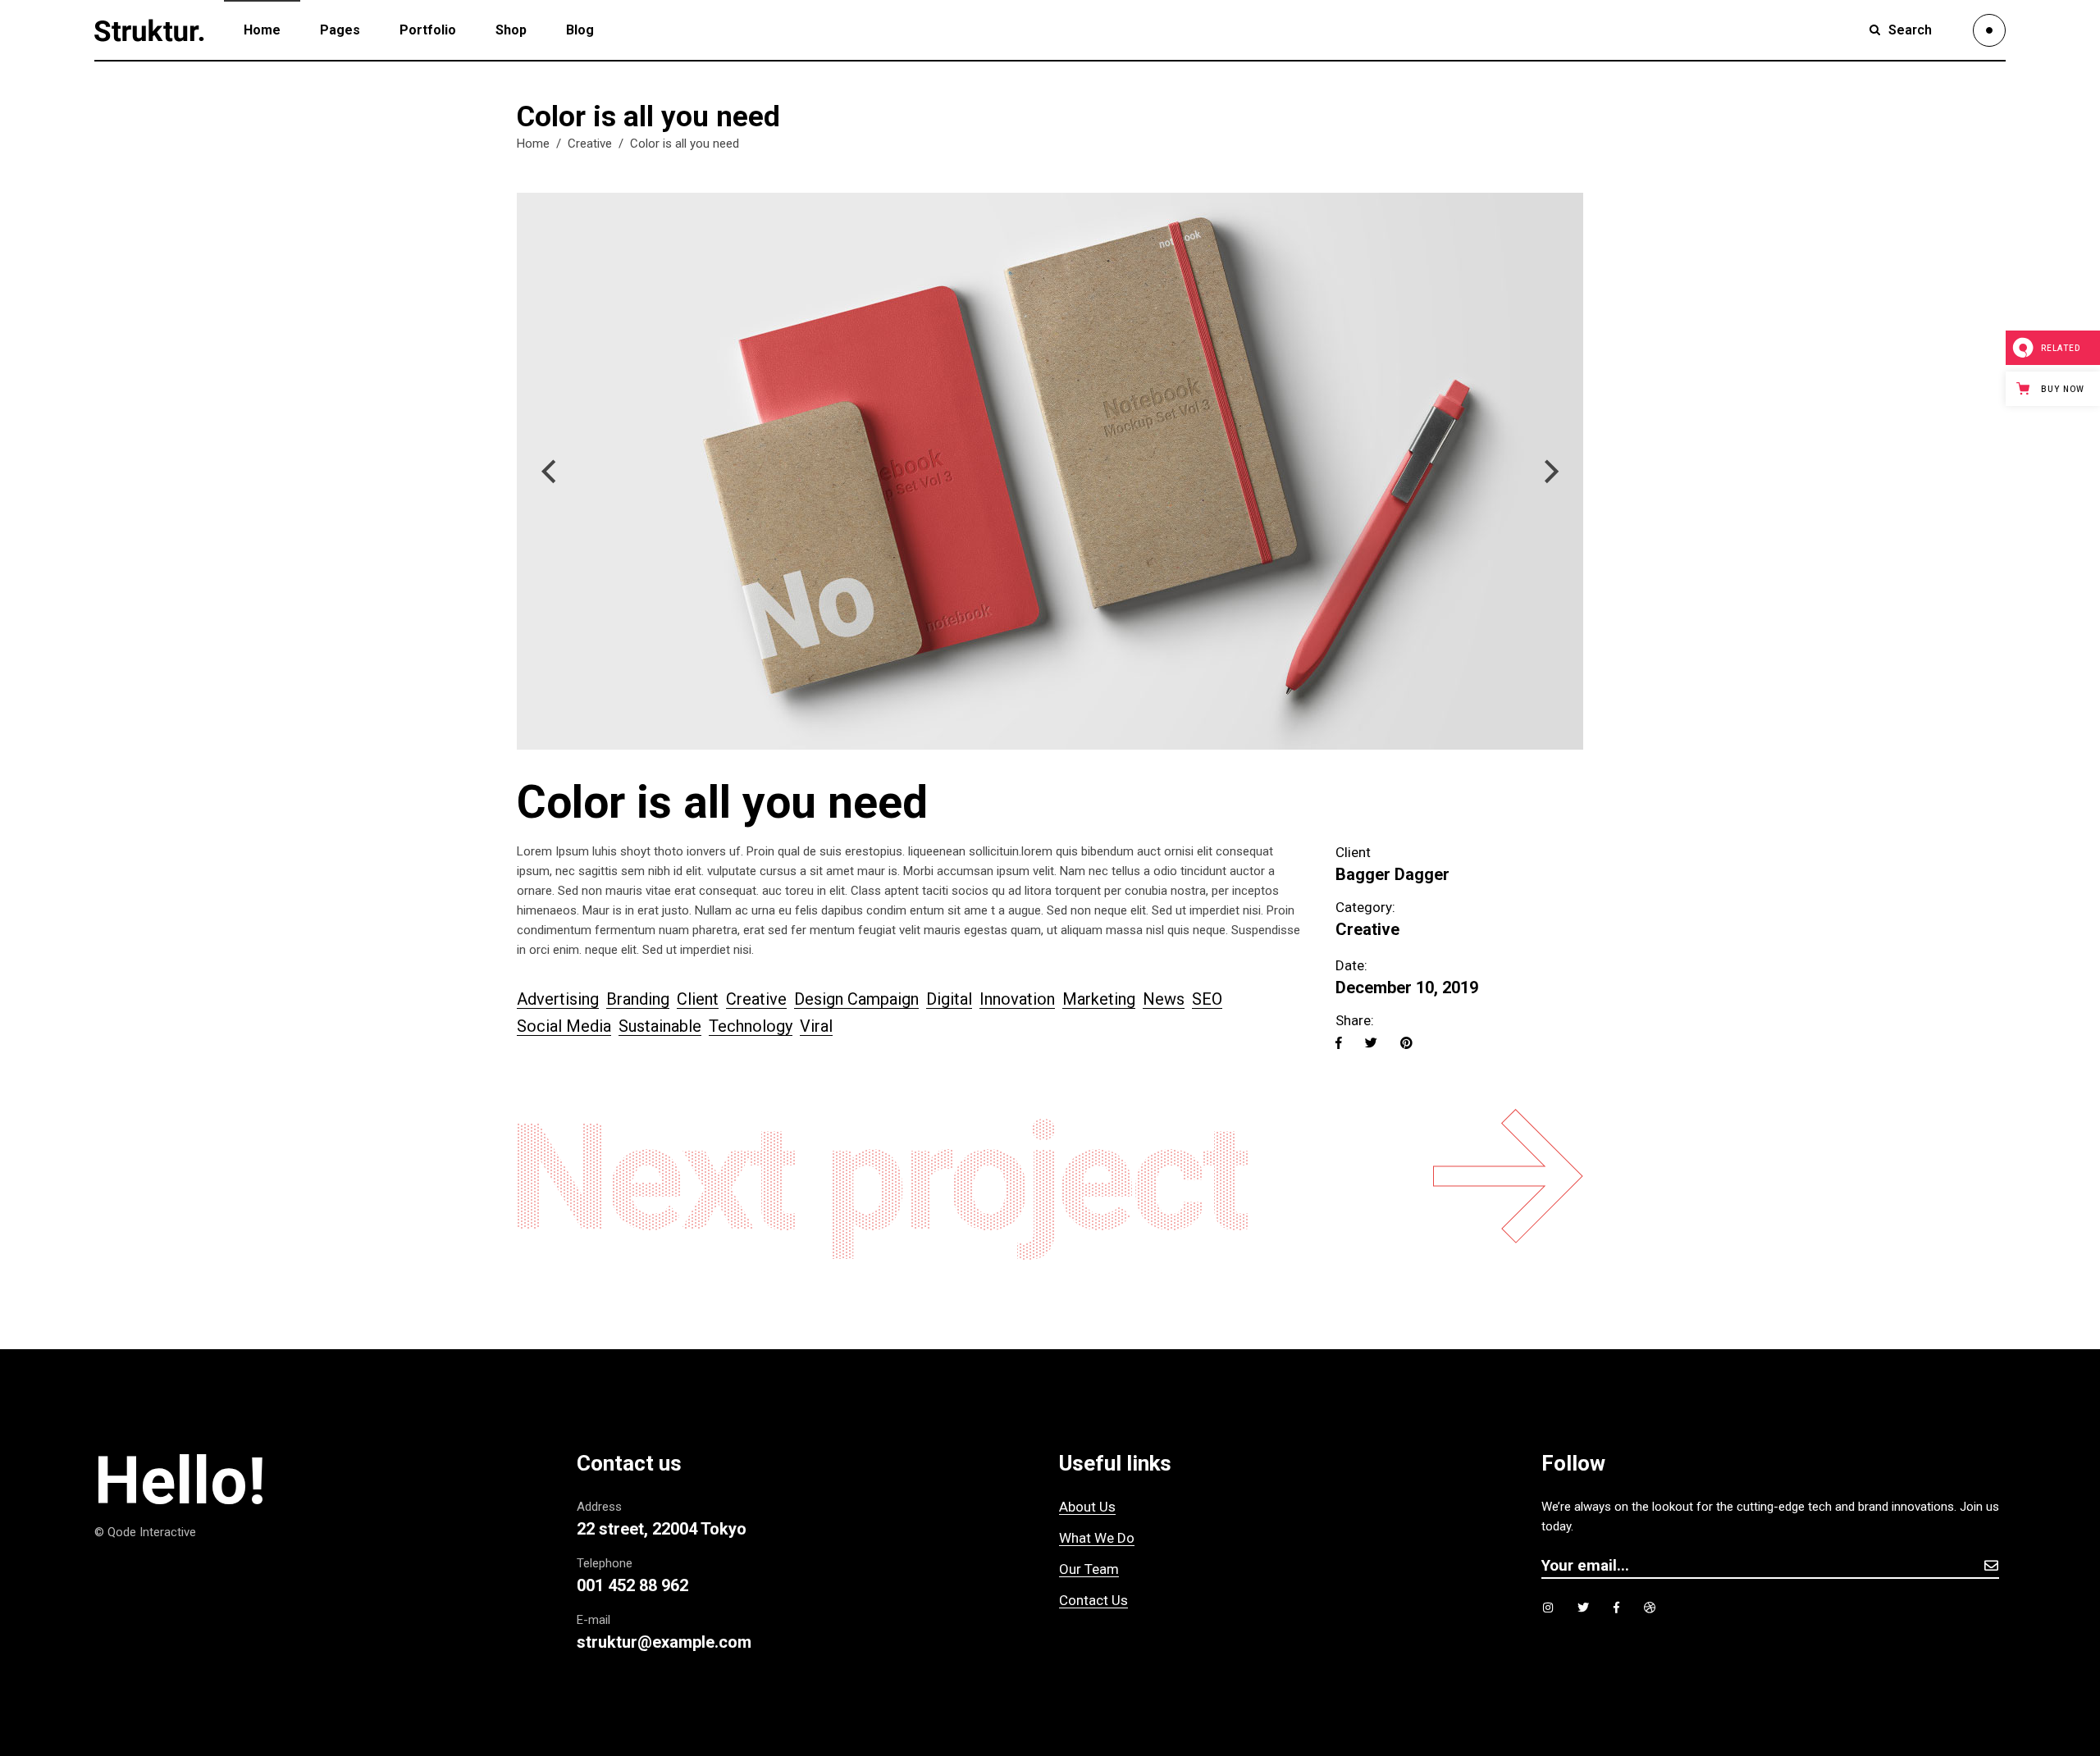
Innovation (1017, 999)
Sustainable (660, 1026)
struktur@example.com (664, 1642)
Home (533, 144)
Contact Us (1093, 1600)
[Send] (1991, 1565)
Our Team (1089, 1569)
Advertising (558, 999)
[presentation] (548, 472)
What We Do (1097, 1538)
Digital (949, 999)
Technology (751, 1026)
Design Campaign (856, 999)
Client (698, 999)
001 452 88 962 (632, 1585)
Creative (590, 144)
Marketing (1099, 999)
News (1164, 999)
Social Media (564, 1026)
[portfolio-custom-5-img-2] (1050, 471)
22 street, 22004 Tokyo (662, 1529)
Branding (638, 999)
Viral (816, 1026)
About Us (1087, 1507)
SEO (1207, 999)
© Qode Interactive (145, 1532)
